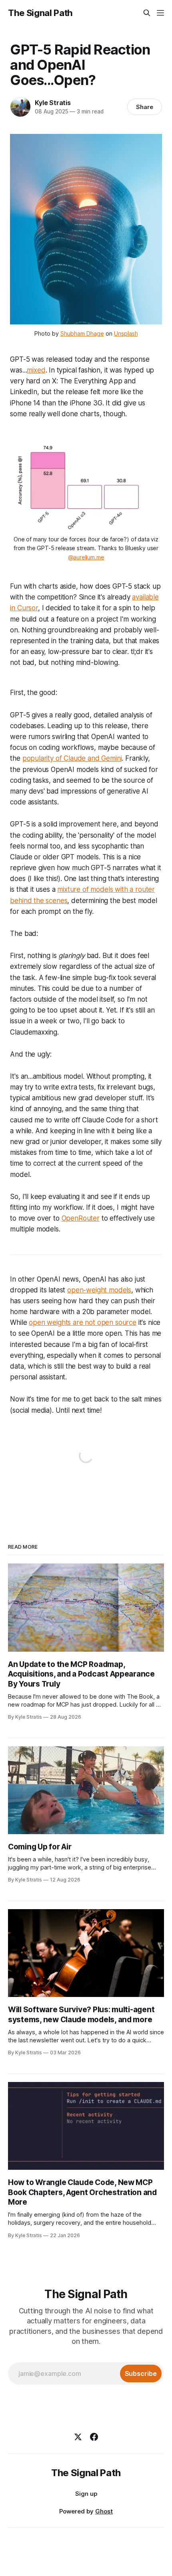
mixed (36, 370)
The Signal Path (40, 13)
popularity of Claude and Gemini (72, 758)
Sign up (86, 2494)
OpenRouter (81, 1218)
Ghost (104, 2511)
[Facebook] (94, 2437)
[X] (78, 2437)
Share (145, 107)
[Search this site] (147, 13)
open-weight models (99, 1290)
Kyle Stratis (53, 103)
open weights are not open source (83, 1322)
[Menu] (160, 13)
